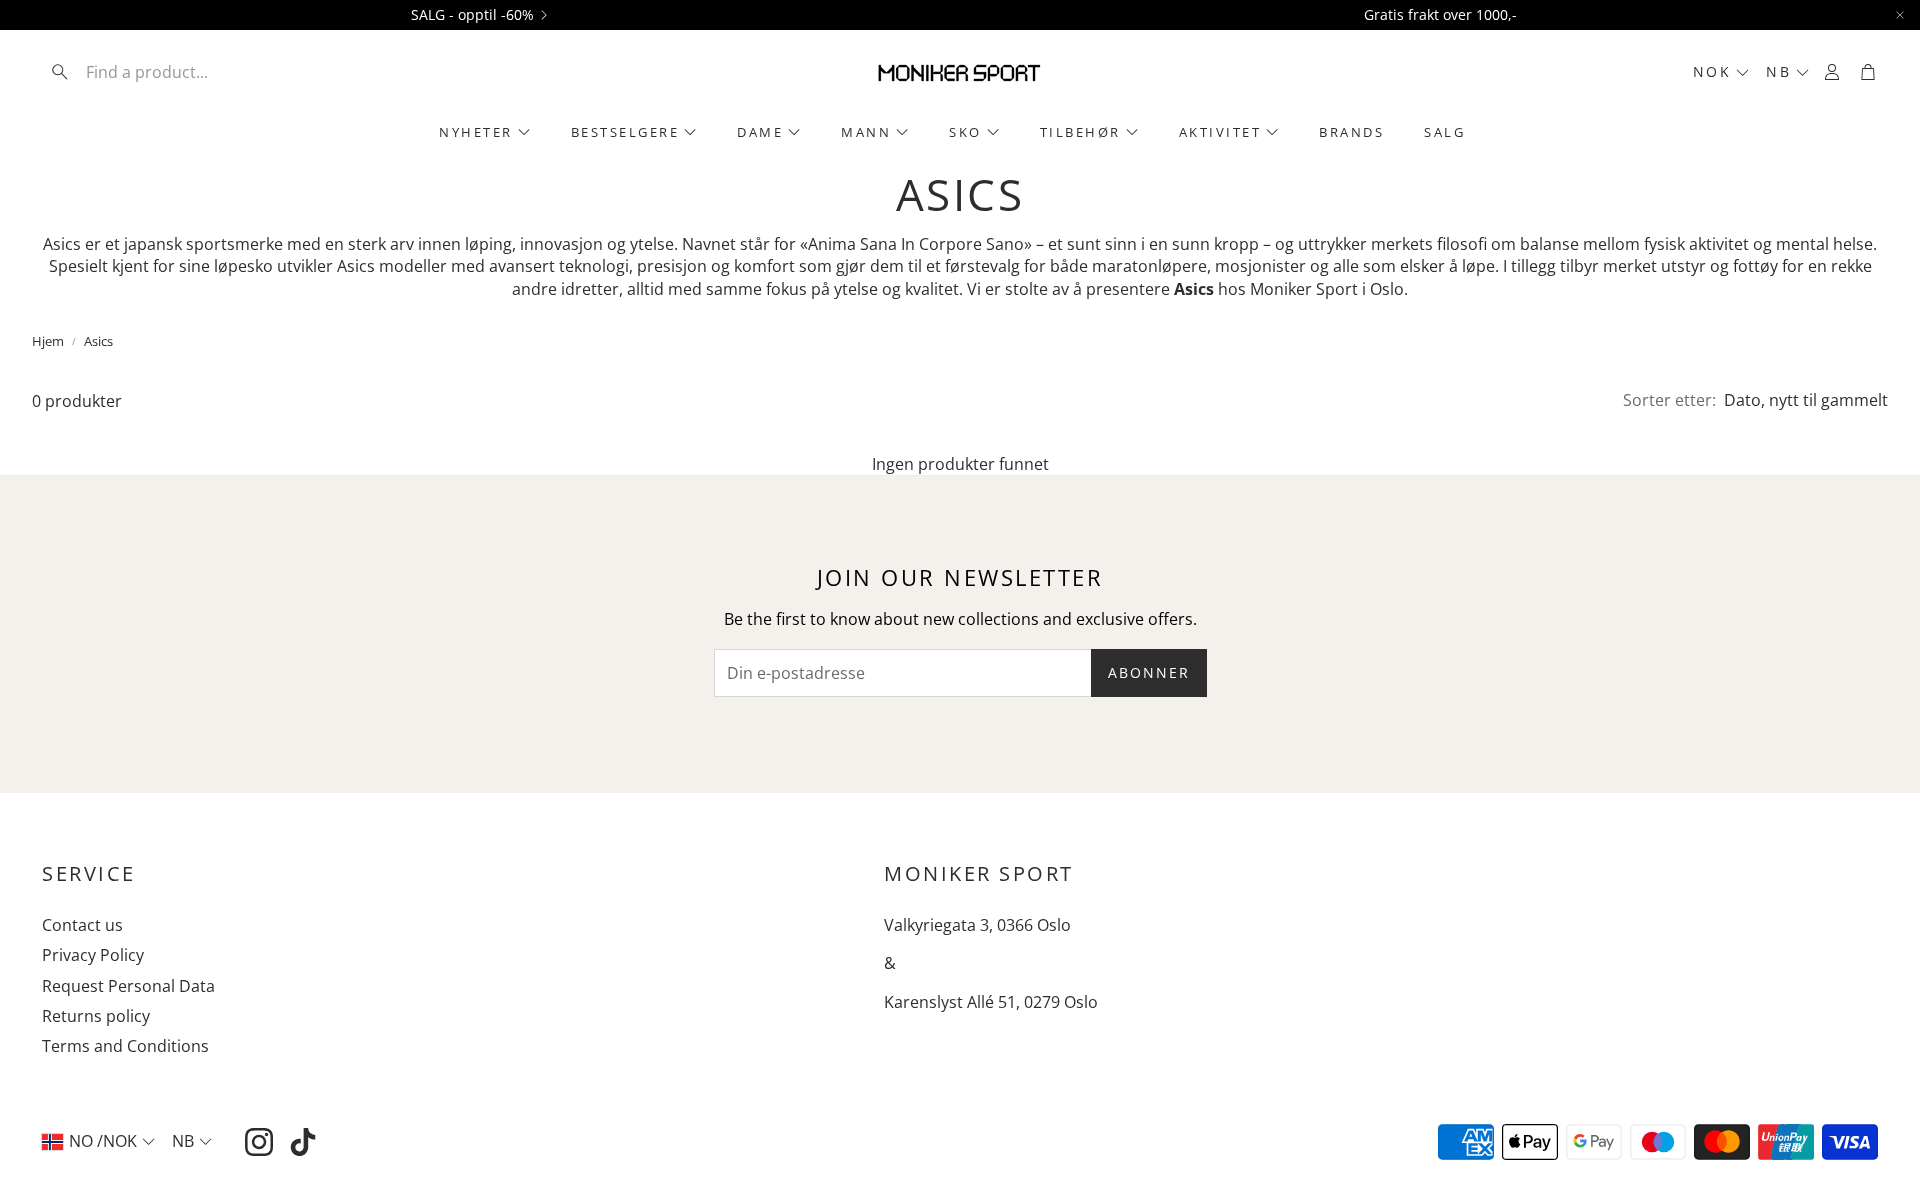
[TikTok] (303, 1142)
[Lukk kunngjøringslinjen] (1900, 15)
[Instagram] (259, 1142)
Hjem (48, 341)
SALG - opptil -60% (472, 15)
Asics (98, 341)
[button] (173, 72)
